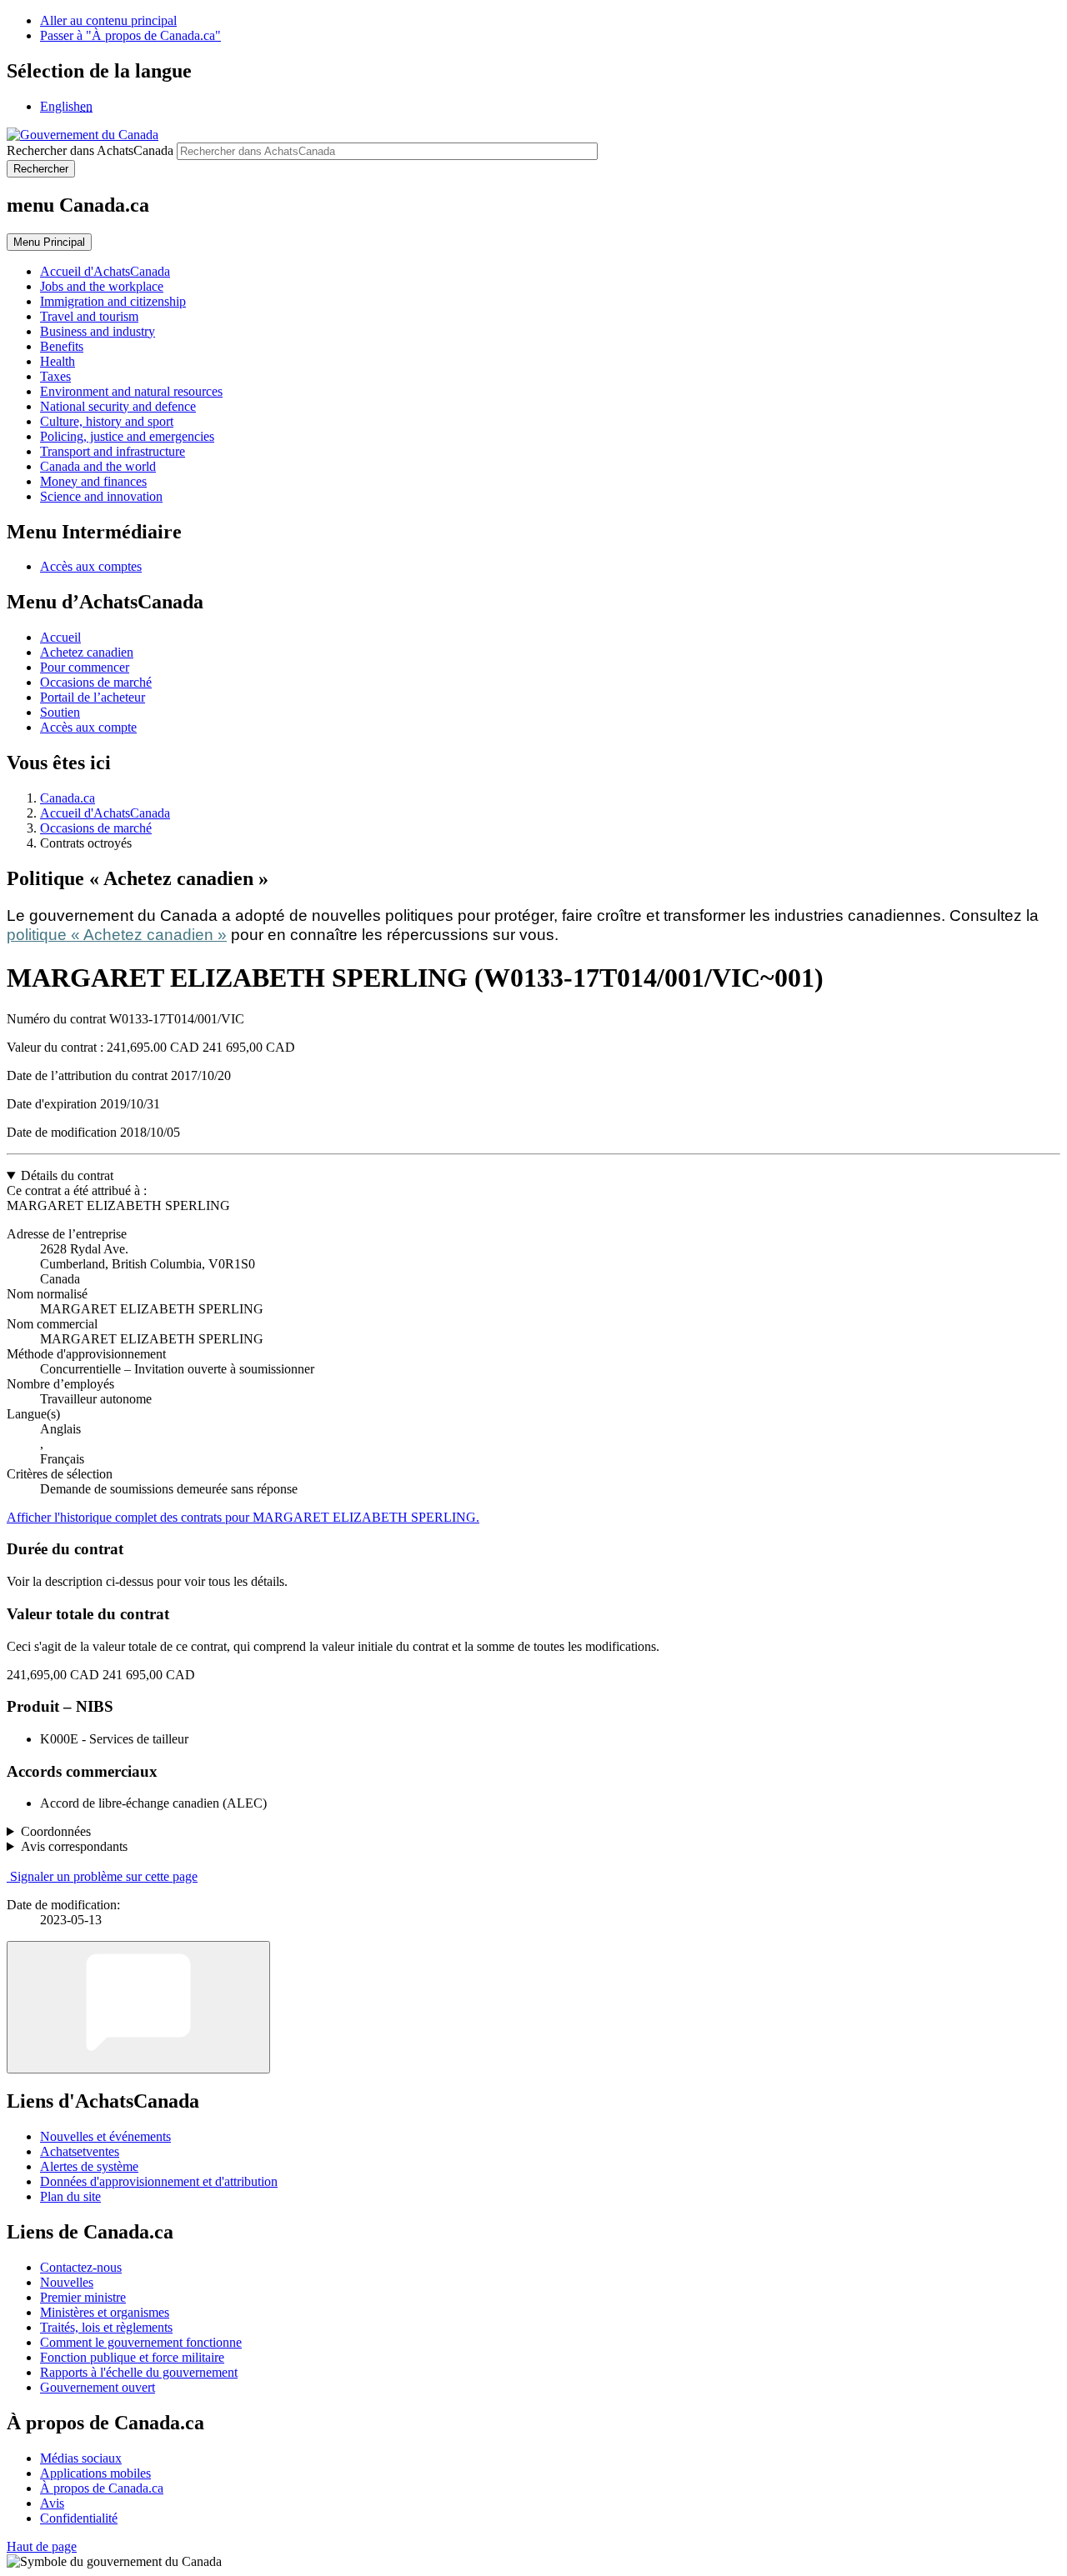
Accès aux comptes (91, 566)
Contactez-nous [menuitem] (81, 2267)
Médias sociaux (81, 2458)
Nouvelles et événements (105, 2136)
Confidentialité (79, 2518)
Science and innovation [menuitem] (101, 496)
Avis (52, 2503)
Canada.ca (68, 798)
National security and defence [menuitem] (118, 406)
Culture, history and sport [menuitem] (107, 421)
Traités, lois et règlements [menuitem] (106, 2327)
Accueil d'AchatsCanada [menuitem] (105, 271)
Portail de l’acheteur (93, 697)
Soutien (60, 712)
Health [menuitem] (58, 361)
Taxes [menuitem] (55, 376)
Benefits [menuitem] (62, 346)
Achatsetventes (80, 2151)
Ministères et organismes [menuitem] (105, 2312)
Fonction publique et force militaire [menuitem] (132, 2357)
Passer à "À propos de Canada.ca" (130, 35)
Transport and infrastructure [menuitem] (113, 451)
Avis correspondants (74, 1846)
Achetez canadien (87, 652)
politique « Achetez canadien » (117, 935)
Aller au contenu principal (108, 20)
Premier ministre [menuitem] (83, 2297)
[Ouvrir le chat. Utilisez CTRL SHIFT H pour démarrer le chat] (138, 2007)
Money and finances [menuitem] (93, 481)
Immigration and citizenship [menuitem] (113, 301)
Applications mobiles (95, 2473)
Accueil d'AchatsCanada (105, 813)
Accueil (60, 637)
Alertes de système (89, 2166)
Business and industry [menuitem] (98, 331)
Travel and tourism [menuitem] (89, 316)
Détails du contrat (67, 1175)
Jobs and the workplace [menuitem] (102, 286)
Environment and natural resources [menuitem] (131, 391)
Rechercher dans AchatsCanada (90, 150)
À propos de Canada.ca (102, 2488)
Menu (49, 242)
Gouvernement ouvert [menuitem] (98, 2387)
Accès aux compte (88, 727)
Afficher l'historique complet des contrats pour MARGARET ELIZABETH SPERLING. (243, 1517)
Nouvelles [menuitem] (67, 2282)
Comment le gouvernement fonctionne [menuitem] (141, 2342)
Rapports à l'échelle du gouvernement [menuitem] (139, 2372)
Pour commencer (85, 667)
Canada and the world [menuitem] (98, 466)
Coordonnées (56, 1831)
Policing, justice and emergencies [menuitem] (127, 436)
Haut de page (42, 2546)
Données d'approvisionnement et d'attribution (159, 2181)
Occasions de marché (96, 682)
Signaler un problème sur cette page (104, 1876)
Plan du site (70, 2196)
